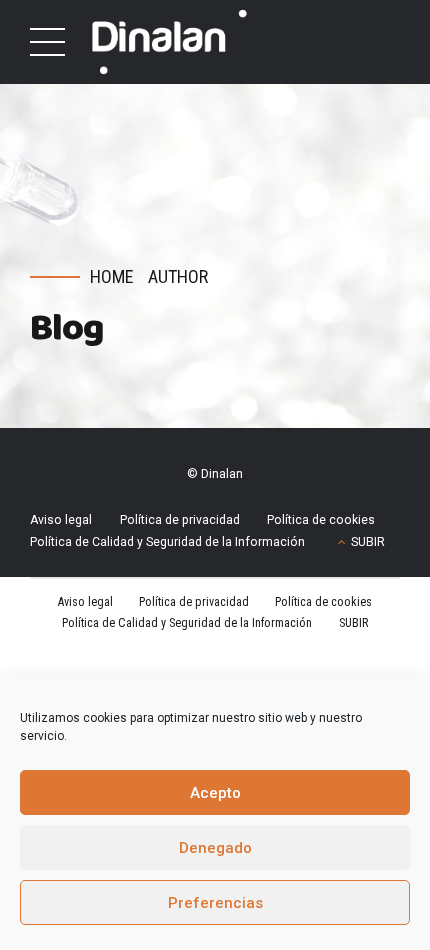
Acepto (215, 793)
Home (112, 276)
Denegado (215, 848)
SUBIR (368, 542)
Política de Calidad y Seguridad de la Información (167, 542)
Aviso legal (61, 520)
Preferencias (215, 903)
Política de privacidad (180, 520)
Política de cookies (321, 520)
